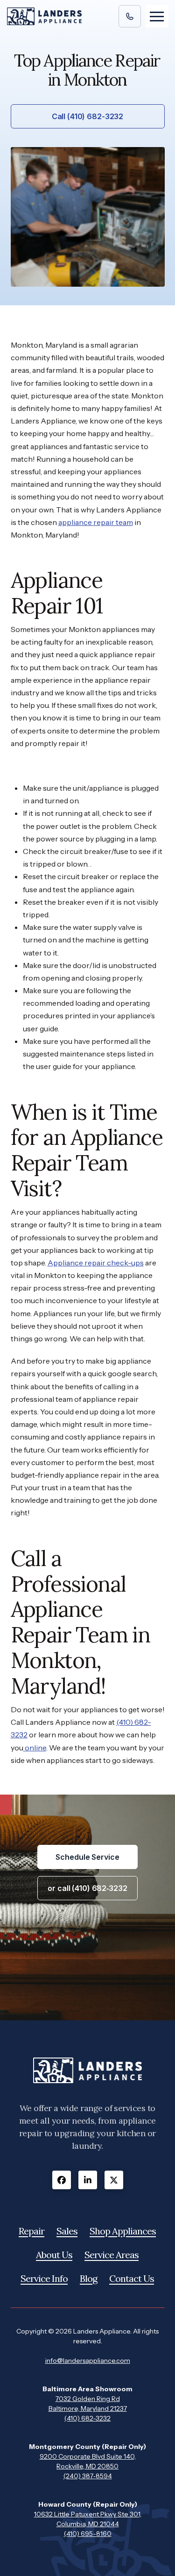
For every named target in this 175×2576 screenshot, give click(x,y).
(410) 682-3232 (87, 2418)
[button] (157, 16)
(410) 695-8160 (88, 2534)
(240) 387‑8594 (88, 2476)
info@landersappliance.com (88, 2361)
